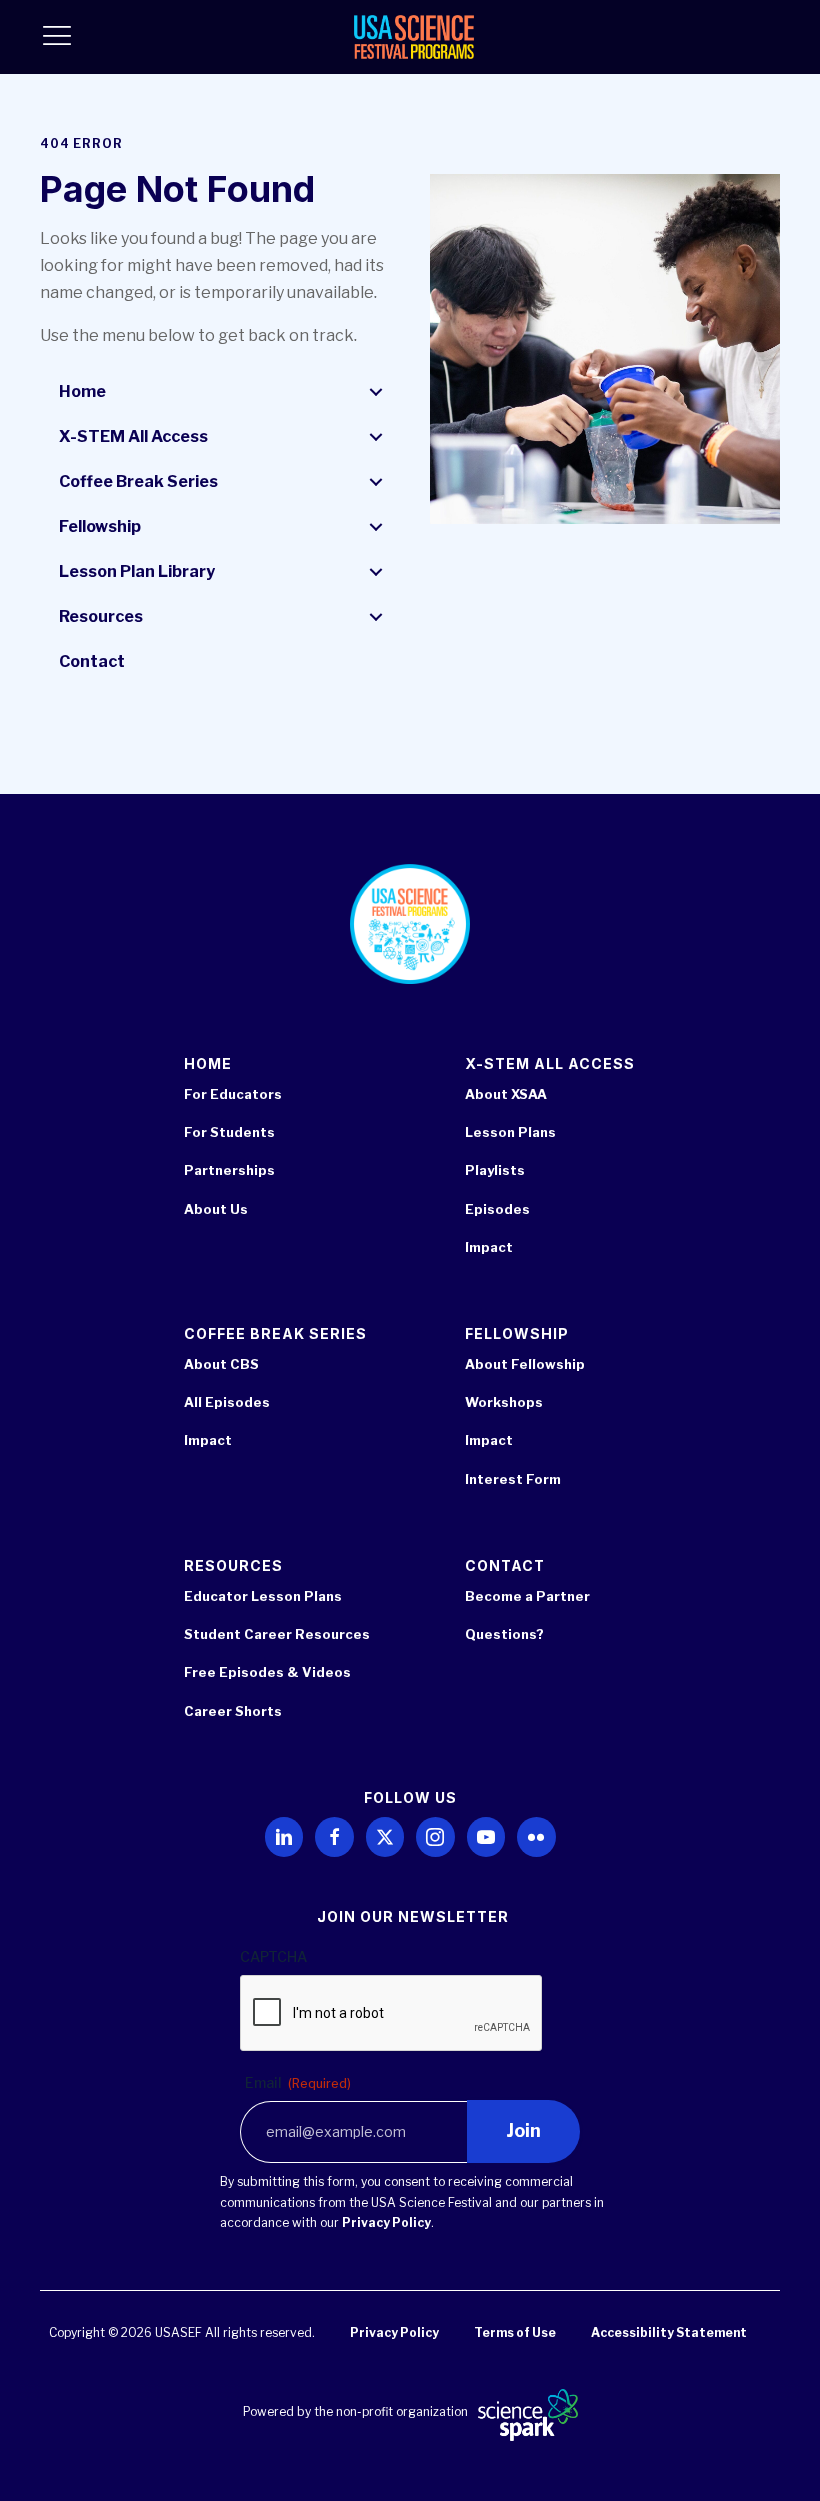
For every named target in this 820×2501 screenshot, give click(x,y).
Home (82, 391)
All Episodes (227, 1402)
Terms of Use (515, 2332)
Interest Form (513, 1479)
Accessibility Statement (669, 2332)
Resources (101, 616)
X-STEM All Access (133, 436)
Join (523, 2130)
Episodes (497, 1209)
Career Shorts (233, 1711)
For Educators (233, 1094)
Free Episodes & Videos (267, 1672)
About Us (216, 1209)
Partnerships (229, 1170)
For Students (229, 1132)
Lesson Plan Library (137, 571)
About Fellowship (525, 1364)
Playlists (495, 1170)
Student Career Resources (277, 1634)
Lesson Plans (510, 1132)
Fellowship (100, 526)
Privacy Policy (386, 2222)
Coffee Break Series (138, 481)
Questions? (504, 1634)
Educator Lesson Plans (263, 1596)
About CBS (221, 1364)
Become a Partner (527, 1596)
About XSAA (506, 1094)
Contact (92, 661)
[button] (376, 392)
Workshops (504, 1402)
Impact (489, 1247)
